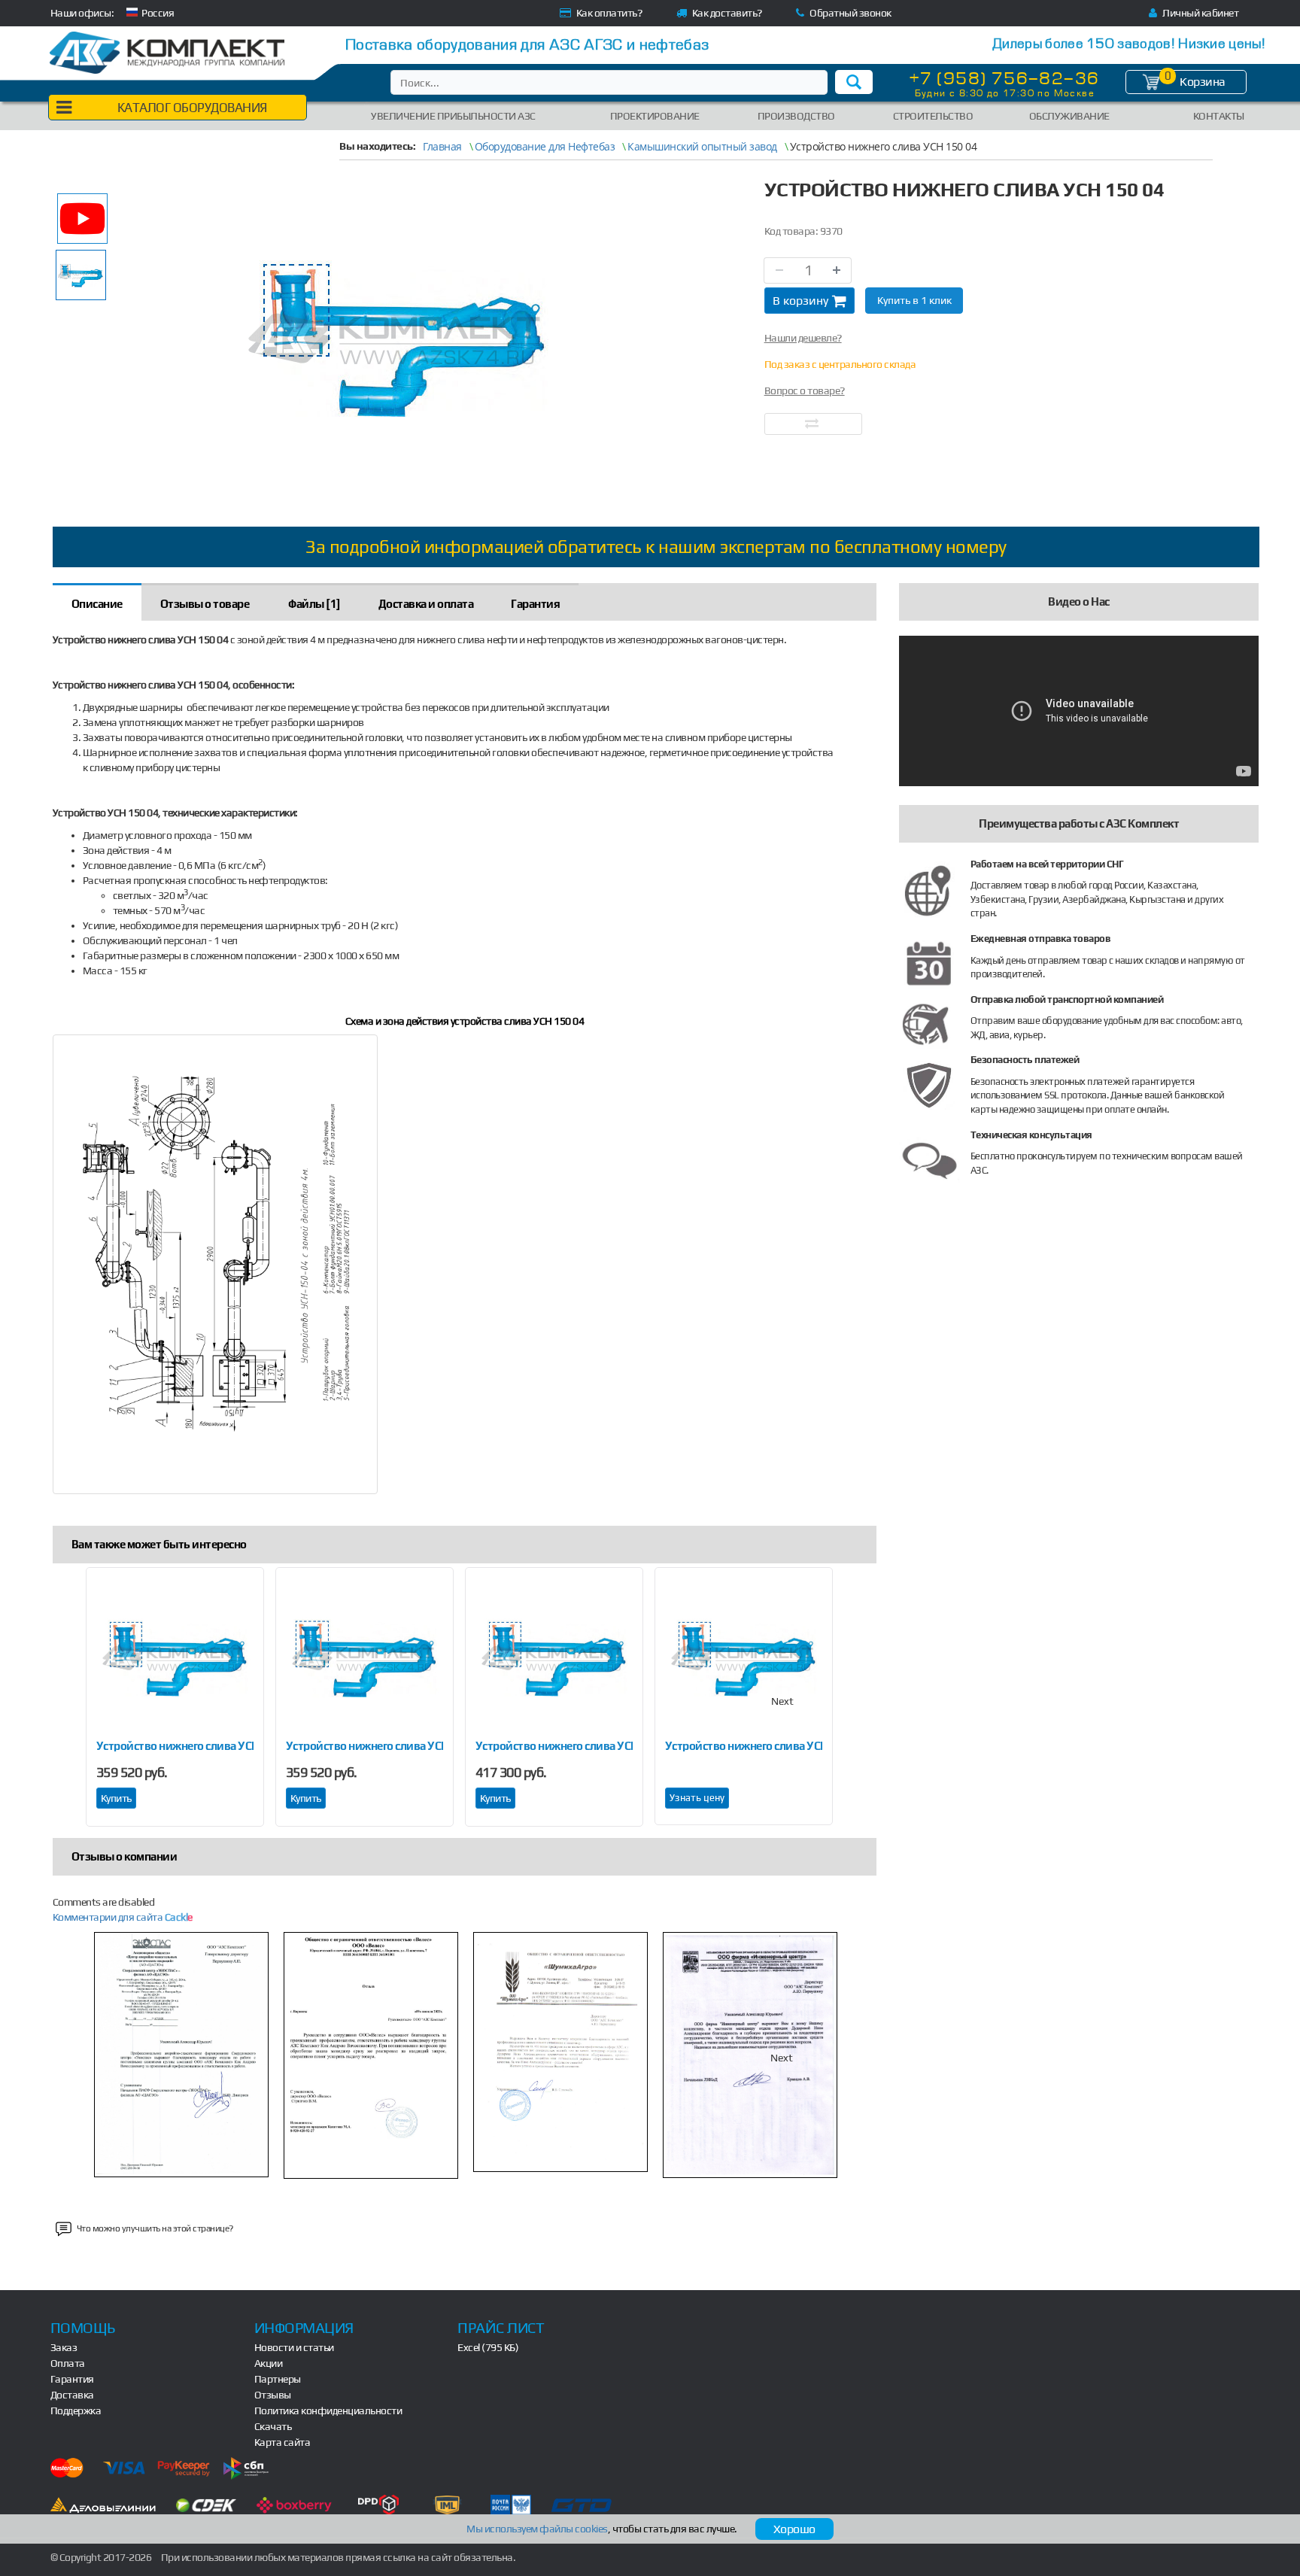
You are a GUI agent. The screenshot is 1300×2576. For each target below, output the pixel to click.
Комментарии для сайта (123, 1917)
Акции (269, 2363)
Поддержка (76, 2410)
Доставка (72, 2395)
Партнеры (278, 2379)
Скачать (273, 2426)
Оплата (68, 2363)
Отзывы (273, 2395)
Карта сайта (282, 2442)
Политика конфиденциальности (328, 2410)
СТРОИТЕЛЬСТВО (933, 116)
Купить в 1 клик (914, 300)
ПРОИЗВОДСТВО (796, 116)
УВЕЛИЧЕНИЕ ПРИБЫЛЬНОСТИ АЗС (453, 116)
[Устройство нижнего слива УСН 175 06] (554, 1657)
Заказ (64, 2347)
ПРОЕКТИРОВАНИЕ (655, 116)
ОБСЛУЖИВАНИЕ (1069, 116)
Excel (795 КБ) (488, 2347)
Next (782, 1701)
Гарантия (72, 2379)
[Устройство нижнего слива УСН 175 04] (364, 1657)
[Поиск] (854, 82)
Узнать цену (697, 1798)
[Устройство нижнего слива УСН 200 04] (744, 1657)
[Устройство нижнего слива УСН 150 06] (175, 1657)
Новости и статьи (294, 2347)
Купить (116, 1798)
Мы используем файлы (537, 2529)
